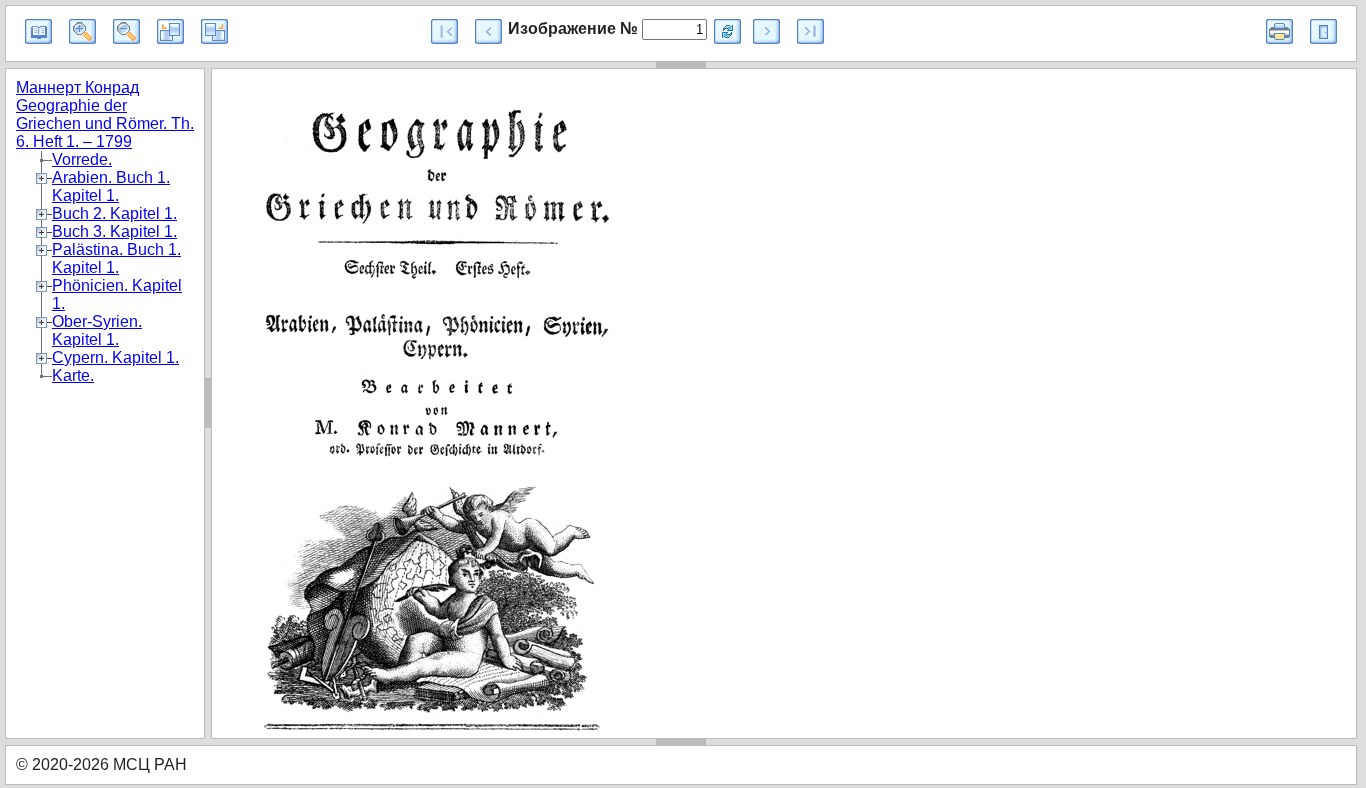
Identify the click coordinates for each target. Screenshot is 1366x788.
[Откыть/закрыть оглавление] (38, 31)
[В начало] (444, 31)
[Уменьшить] (126, 31)
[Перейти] (727, 31)
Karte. (73, 375)
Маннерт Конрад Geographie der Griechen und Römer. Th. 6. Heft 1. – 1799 (105, 114)
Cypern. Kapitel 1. (115, 357)
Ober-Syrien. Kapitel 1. (97, 330)
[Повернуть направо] (214, 31)
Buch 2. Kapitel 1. (114, 213)
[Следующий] (766, 31)
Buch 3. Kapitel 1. (114, 231)
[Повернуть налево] (170, 31)
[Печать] (1279, 31)
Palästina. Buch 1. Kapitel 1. (116, 258)
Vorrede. (82, 159)
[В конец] (810, 31)
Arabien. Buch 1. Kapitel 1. (111, 186)
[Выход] (1323, 31)
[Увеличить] (82, 31)
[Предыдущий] (488, 31)
